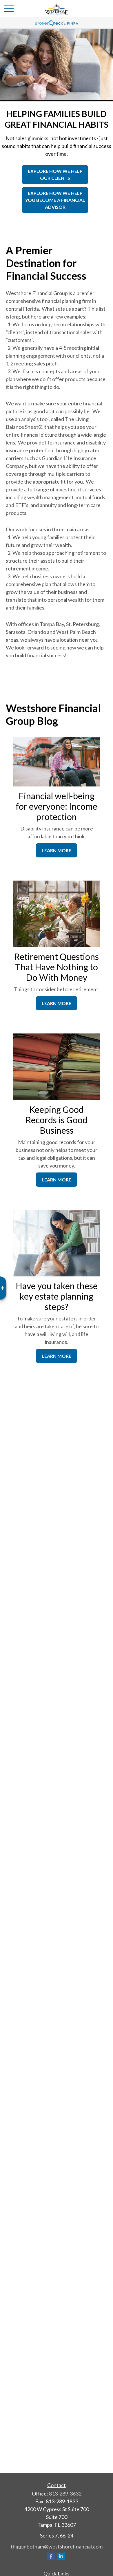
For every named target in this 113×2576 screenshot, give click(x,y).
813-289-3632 (65, 2493)
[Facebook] (51, 2556)
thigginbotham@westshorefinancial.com (57, 2546)
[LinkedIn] (61, 2556)
